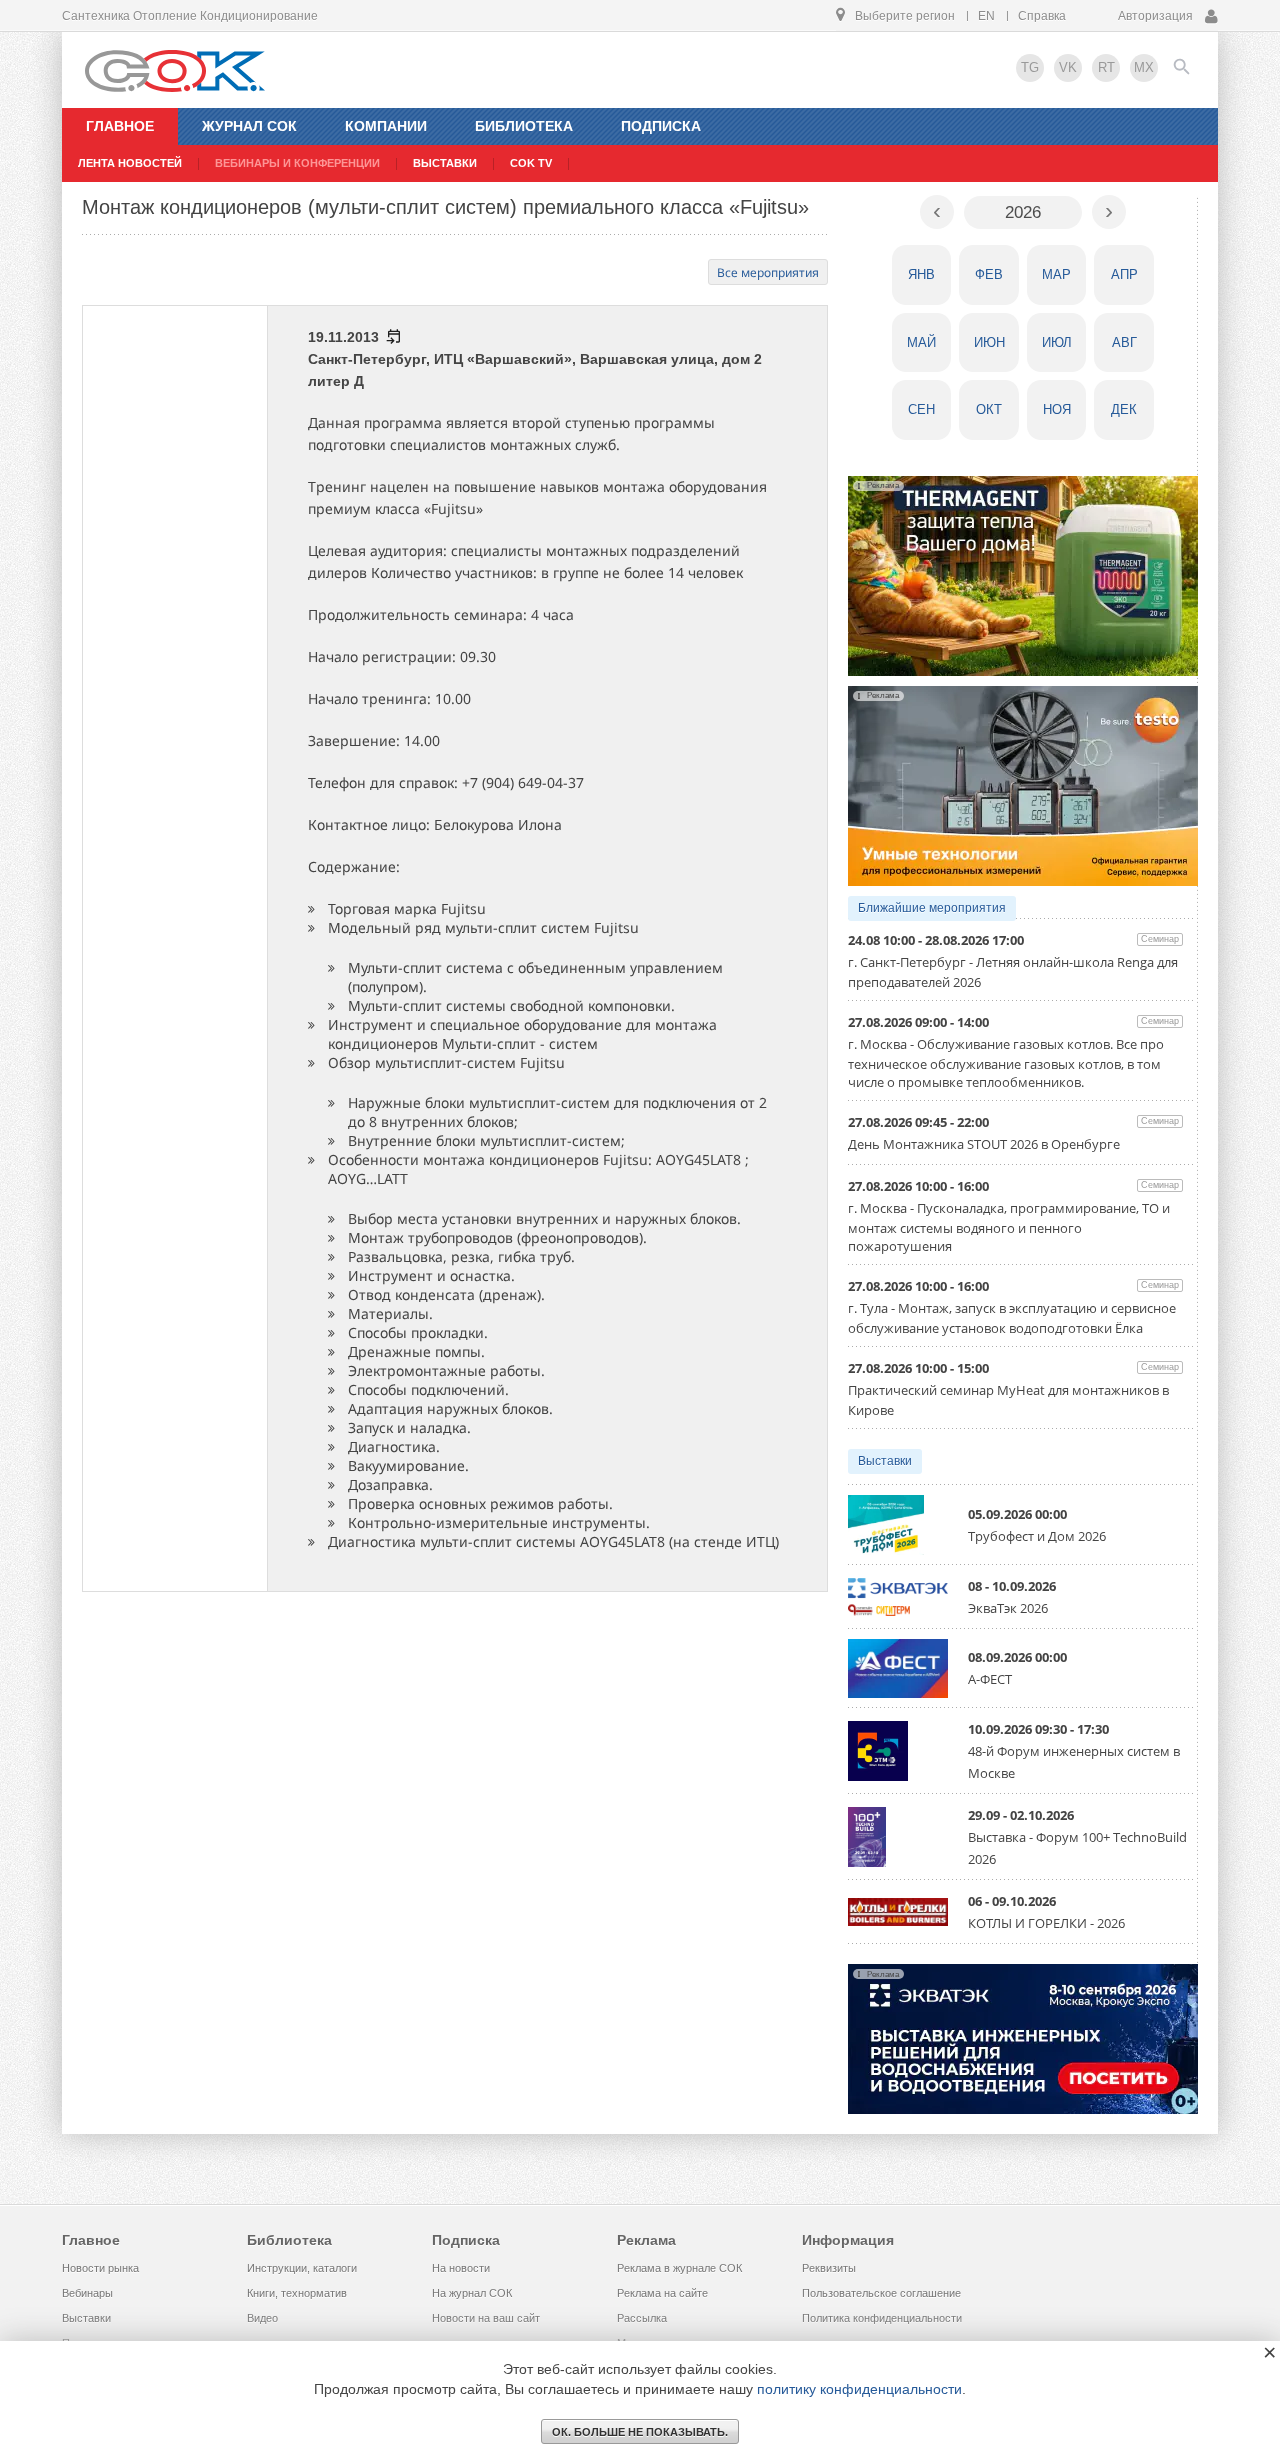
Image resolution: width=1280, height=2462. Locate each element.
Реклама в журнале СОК (679, 2268)
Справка (1042, 16)
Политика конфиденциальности (882, 2318)
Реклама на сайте (662, 2293)
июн (989, 342)
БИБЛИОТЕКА (524, 126)
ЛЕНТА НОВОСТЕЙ (130, 163)
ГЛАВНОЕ (120, 126)
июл (1057, 342)
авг (1124, 342)
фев (989, 274)
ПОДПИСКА (661, 126)
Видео (262, 2318)
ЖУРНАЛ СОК (249, 126)
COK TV (531, 163)
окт (989, 409)
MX (1144, 67)
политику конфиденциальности (859, 2389)
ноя (1057, 409)
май (921, 342)
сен (921, 409)
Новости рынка (100, 2268)
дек (1124, 409)
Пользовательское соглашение (881, 2293)
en (986, 16)
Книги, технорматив (297, 2293)
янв (921, 274)
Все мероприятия (768, 272)
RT (1106, 67)
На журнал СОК (472, 2293)
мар (1056, 274)
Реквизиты (829, 2268)
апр (1124, 274)
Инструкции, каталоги (302, 2268)
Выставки (885, 1461)
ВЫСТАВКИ (445, 163)
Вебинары (87, 2293)
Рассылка (642, 2318)
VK (1068, 67)
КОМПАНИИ (386, 126)
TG (1030, 67)
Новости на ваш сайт (486, 2318)
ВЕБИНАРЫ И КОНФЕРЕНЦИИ (297, 163)
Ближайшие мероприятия (932, 908)
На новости (461, 2268)
